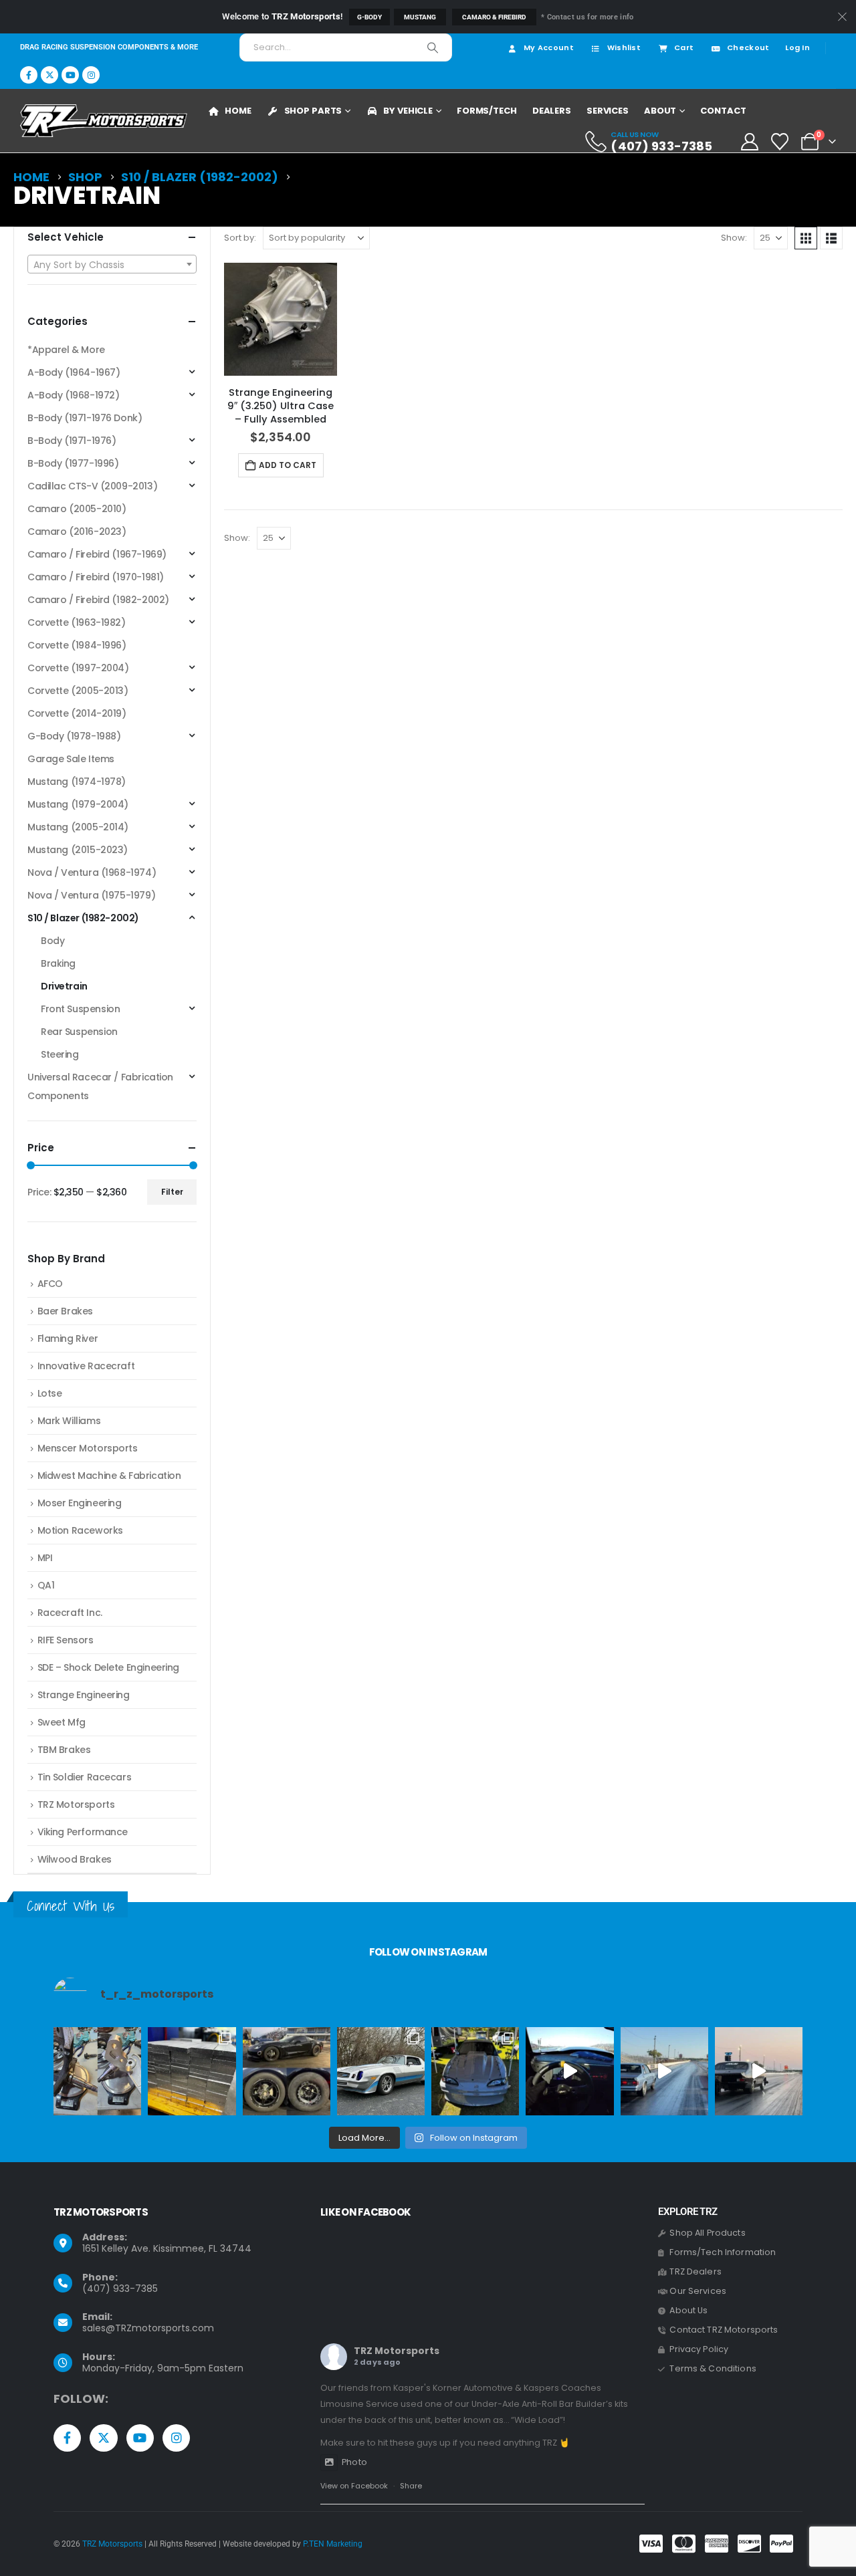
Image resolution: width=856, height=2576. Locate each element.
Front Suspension (80, 1009)
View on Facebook (354, 2486)
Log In (797, 47)
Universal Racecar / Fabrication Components (100, 1086)
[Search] (433, 47)
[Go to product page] (281, 319)
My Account (549, 47)
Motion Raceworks (80, 1530)
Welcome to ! (282, 16)
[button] (806, 238)
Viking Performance (83, 1832)
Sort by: (240, 238)
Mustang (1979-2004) (78, 804)
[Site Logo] (104, 121)
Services (608, 111)
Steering (60, 1054)
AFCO (50, 1284)
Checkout (748, 47)
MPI (45, 1558)
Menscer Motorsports (88, 1448)
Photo (354, 2462)
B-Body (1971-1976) (72, 441)
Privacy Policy (699, 2349)
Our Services (698, 2291)
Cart (684, 47)
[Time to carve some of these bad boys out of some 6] (192, 2071)
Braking (58, 963)
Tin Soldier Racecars (85, 1777)
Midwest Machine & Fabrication (109, 1476)
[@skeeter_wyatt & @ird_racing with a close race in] (664, 2071)
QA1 (46, 1585)
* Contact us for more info (587, 17)
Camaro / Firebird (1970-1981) (96, 577)
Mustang (420, 17)
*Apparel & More (66, 350)
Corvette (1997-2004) (78, 668)
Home (238, 111)
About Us (688, 2310)
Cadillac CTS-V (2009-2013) (92, 486)
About (660, 111)
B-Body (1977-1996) (73, 463)
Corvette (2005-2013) (78, 691)
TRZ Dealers (695, 2271)
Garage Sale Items (71, 759)
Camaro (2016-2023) (77, 532)
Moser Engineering (80, 1503)
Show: (734, 238)
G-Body (369, 17)
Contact (723, 111)
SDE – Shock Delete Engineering (108, 1667)
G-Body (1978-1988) (74, 736)
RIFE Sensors (66, 1640)
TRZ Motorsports (76, 1804)
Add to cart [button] (288, 465)
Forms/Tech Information (723, 2252)
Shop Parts (313, 111)
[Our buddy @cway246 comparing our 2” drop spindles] (97, 2071)
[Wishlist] (780, 142)
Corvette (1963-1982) (77, 622)
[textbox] (112, 265)
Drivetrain (64, 986)
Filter (172, 1192)
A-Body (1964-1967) (74, 372)
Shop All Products (707, 2233)
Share (411, 2486)
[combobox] (112, 264)
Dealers (552, 111)
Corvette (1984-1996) (77, 645)
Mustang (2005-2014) (78, 827)
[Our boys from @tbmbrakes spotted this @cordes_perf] (287, 2071)
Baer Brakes (65, 1311)
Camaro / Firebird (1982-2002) (98, 600)
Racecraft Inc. (70, 1613)
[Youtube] (70, 75)
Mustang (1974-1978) (77, 782)
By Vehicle (408, 111)
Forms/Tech (487, 111)
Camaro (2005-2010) (77, 509)
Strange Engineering (84, 1695)
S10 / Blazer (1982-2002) (83, 918)
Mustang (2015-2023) (78, 850)
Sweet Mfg (62, 1722)
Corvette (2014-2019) (77, 713)
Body (52, 941)
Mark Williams (69, 1421)
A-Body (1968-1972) (73, 395)
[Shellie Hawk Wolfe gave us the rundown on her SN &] (475, 2071)
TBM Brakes (64, 1750)
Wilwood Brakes (75, 1859)
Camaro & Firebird (494, 17)
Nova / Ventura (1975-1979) (91, 895)
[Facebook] (29, 75)
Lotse (50, 1393)
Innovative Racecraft (86, 1366)
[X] (49, 75)
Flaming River (68, 1338)
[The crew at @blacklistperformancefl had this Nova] (759, 2071)
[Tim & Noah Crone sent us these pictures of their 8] (381, 2071)
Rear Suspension (79, 1032)
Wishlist (624, 47)
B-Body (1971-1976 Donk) (85, 418)
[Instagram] (91, 75)
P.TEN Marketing (333, 2544)
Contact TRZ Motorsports (724, 2330)
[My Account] (749, 142)
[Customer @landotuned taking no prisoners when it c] (569, 2071)
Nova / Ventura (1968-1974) (92, 872)
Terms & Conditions (713, 2368)
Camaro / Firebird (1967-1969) (97, 554)
